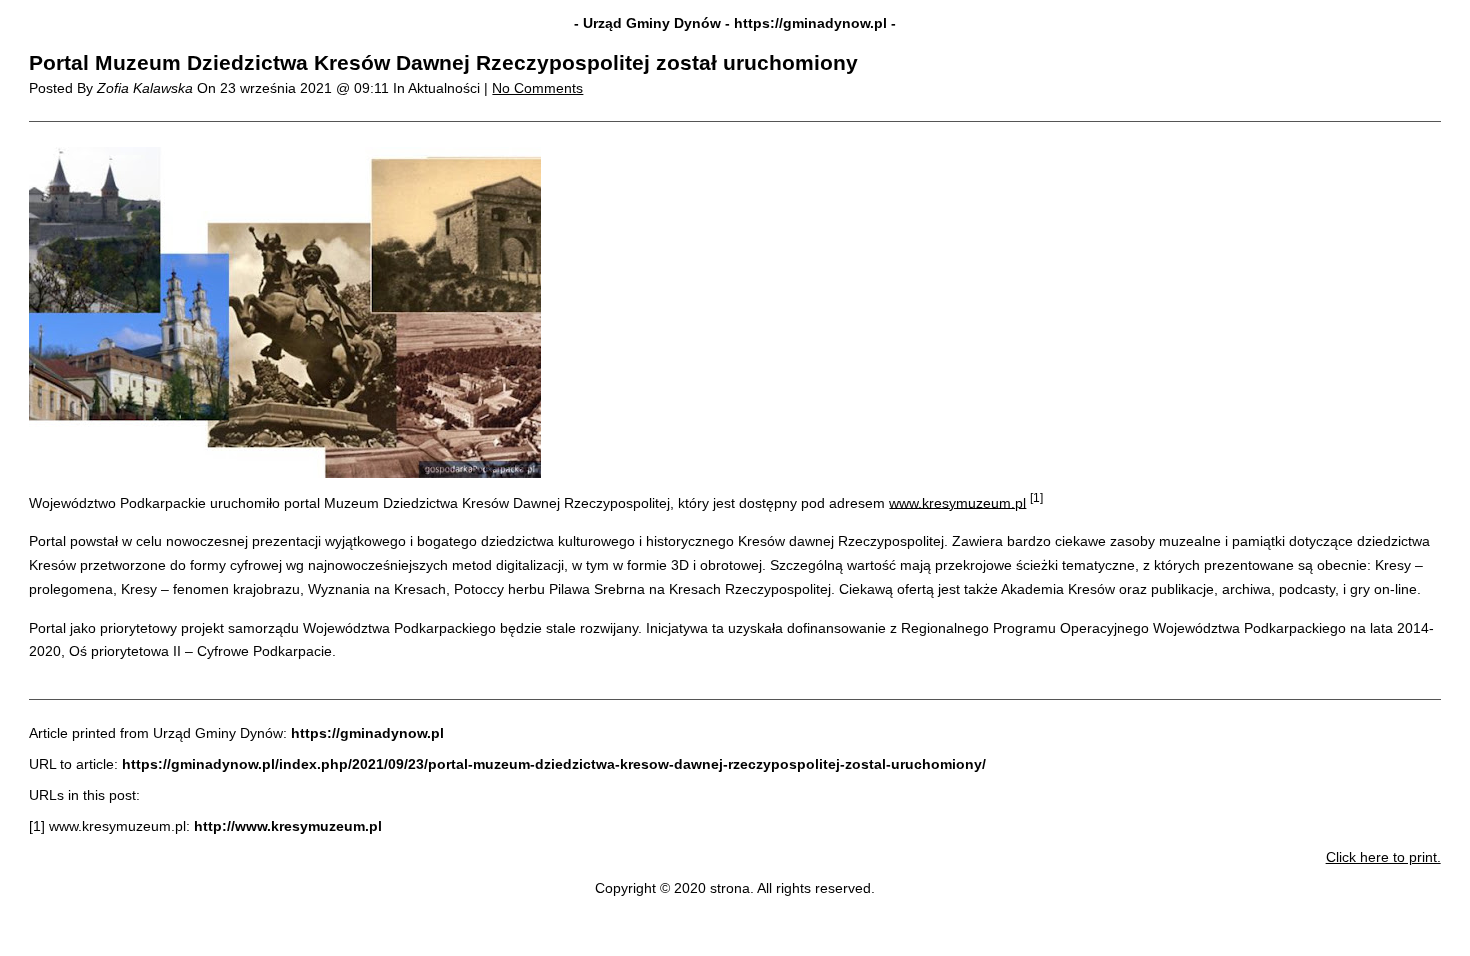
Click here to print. (1383, 857)
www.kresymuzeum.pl (957, 502)
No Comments (537, 88)
